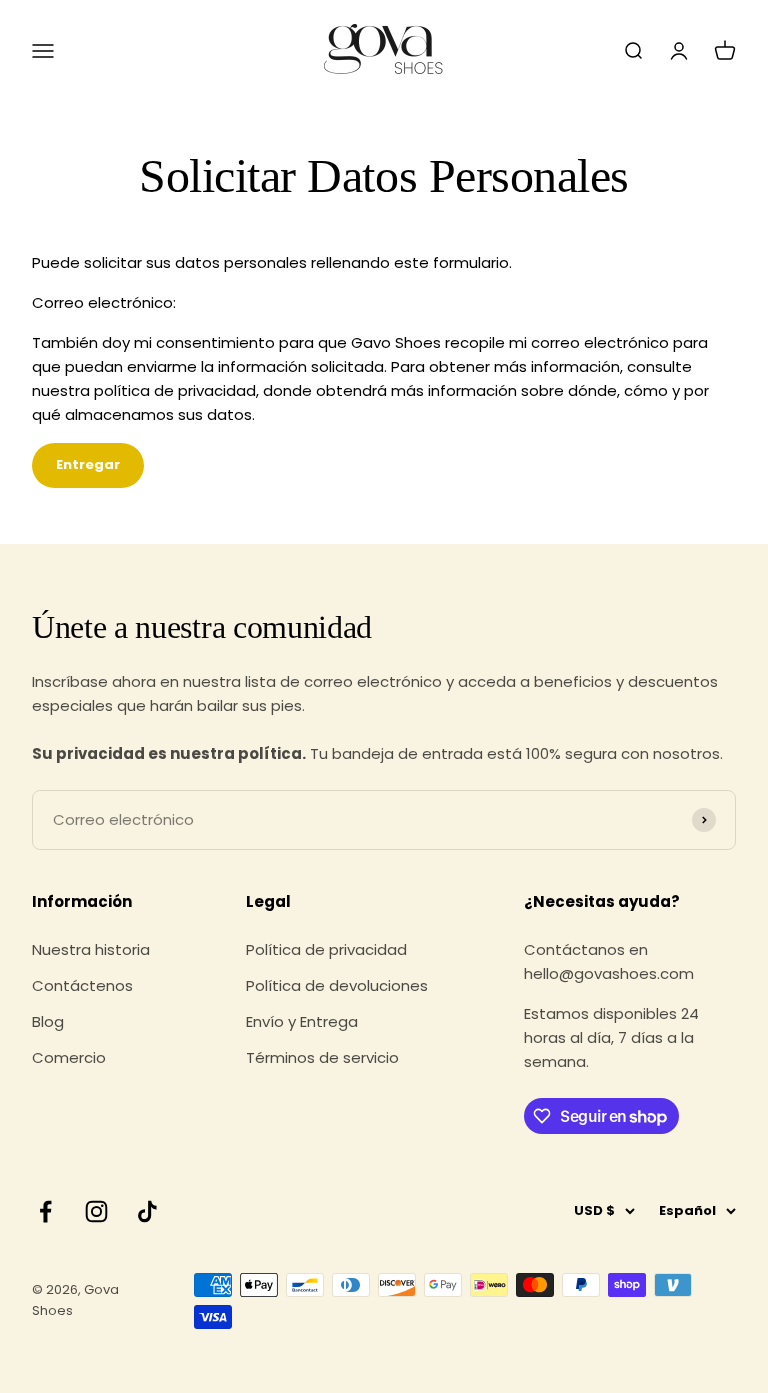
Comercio (69, 1057)
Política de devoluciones (337, 985)
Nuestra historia (91, 949)
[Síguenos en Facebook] (45, 1211)
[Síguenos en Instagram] (96, 1211)
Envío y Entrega (302, 1021)
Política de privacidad (326, 949)
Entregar (88, 464)
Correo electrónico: (104, 302)
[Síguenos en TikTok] (147, 1211)
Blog (48, 1021)
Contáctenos (82, 985)
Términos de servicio (322, 1057)
